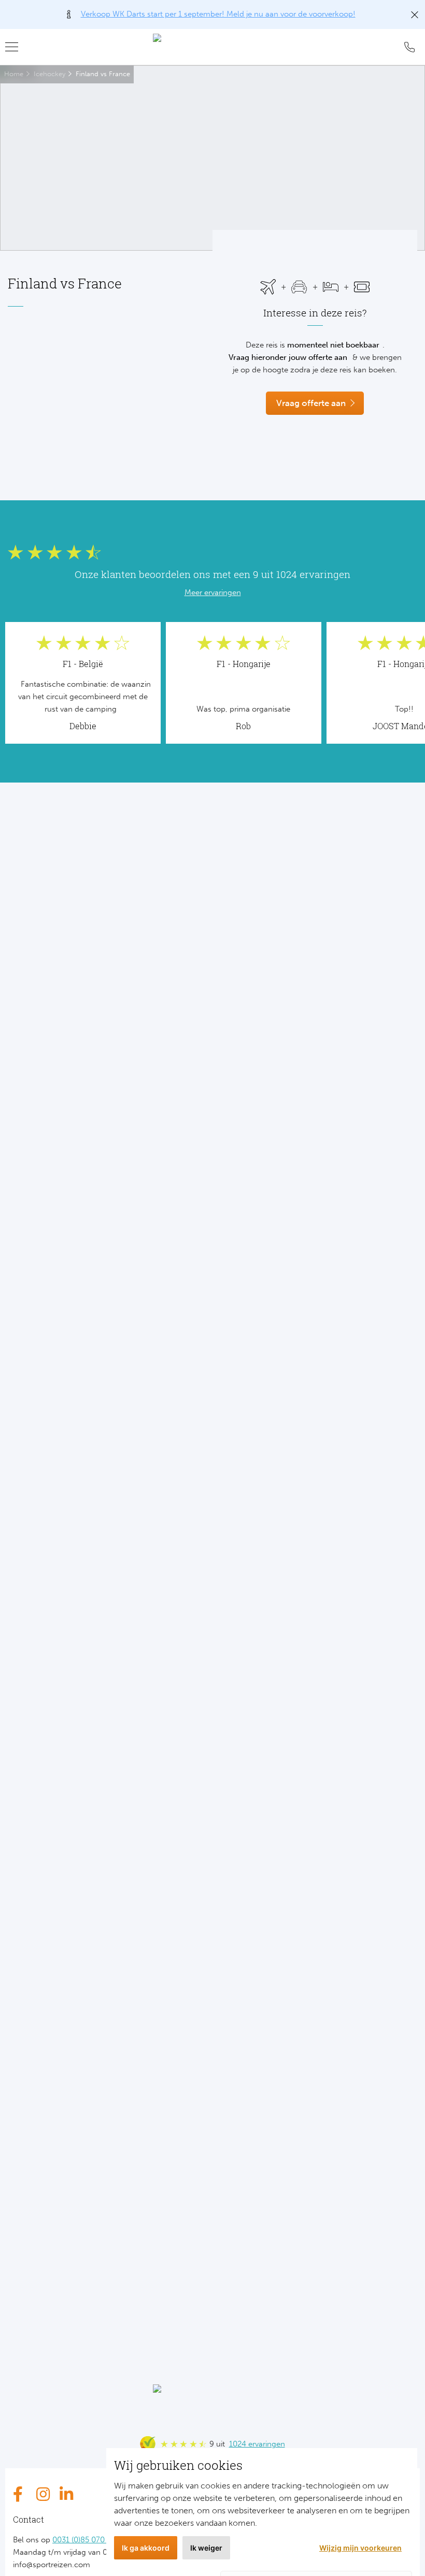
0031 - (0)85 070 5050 (409, 47)
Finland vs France (103, 74)
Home (14, 74)
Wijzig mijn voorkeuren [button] (360, 2548)
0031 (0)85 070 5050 (88, 2540)
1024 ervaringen (257, 2444)
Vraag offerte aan (311, 403)
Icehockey (49, 74)
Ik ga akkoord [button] (146, 2548)
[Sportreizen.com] (212, 47)
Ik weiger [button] (206, 2548)
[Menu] (16, 47)
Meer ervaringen (213, 592)
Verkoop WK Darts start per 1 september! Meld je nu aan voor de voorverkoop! (218, 14)
